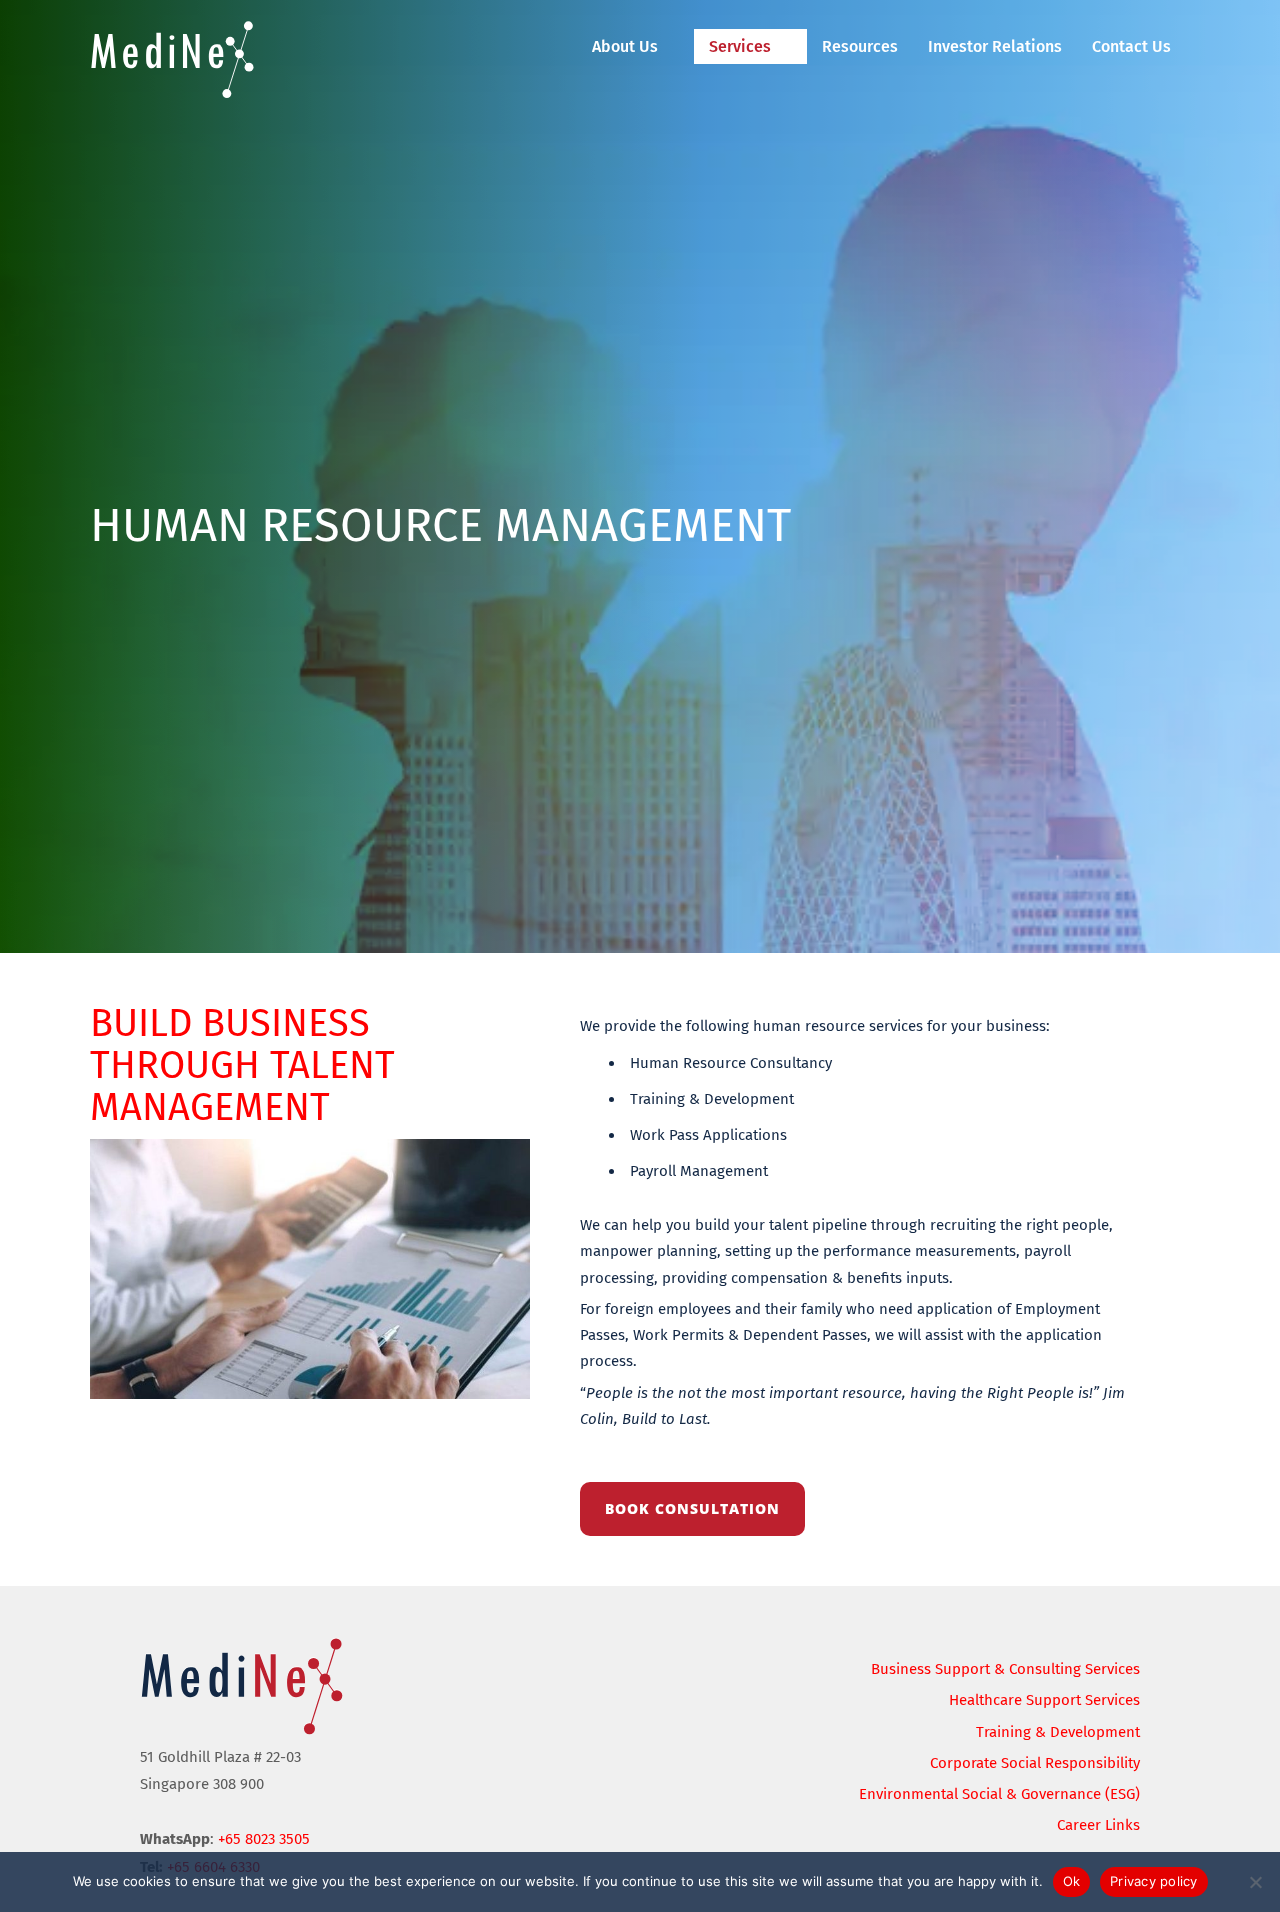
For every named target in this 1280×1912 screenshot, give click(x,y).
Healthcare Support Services (1044, 1700)
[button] (635, 46)
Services (740, 46)
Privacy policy (1154, 1881)
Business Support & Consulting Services (1005, 1669)
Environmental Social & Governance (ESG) (999, 1794)
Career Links (1098, 1825)
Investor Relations (995, 46)
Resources (860, 46)
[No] (1255, 1882)
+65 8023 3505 (264, 1839)
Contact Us (1131, 46)
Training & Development (1058, 1732)
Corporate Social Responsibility (1035, 1763)
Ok (1072, 1881)
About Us (625, 46)
